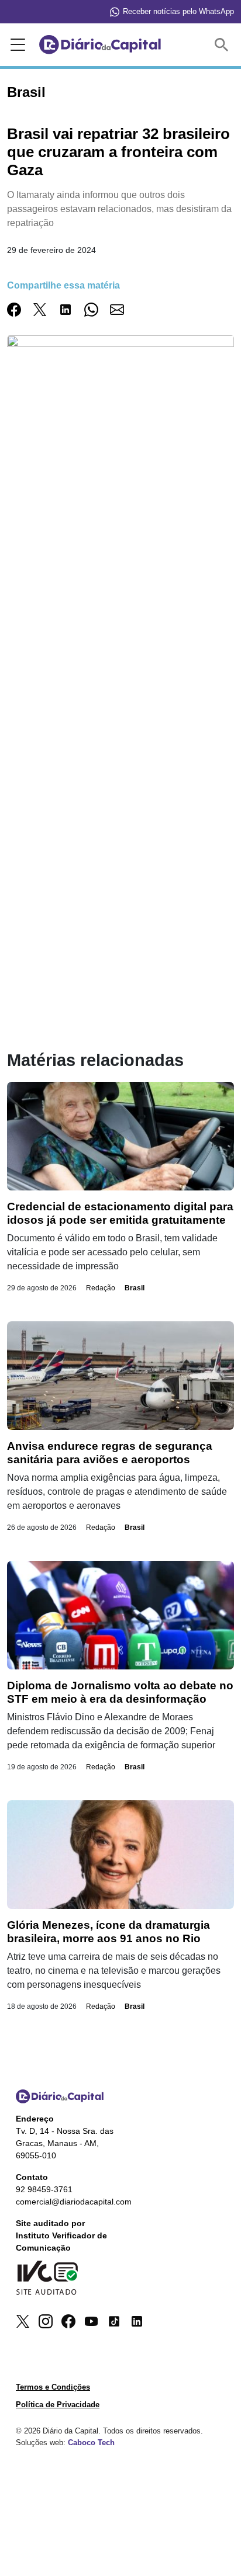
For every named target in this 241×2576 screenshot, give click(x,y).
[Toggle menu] (16, 45)
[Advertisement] (120, 647)
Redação (101, 1288)
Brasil (135, 1288)
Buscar (224, 45)
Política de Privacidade (58, 2405)
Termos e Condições (53, 2387)
